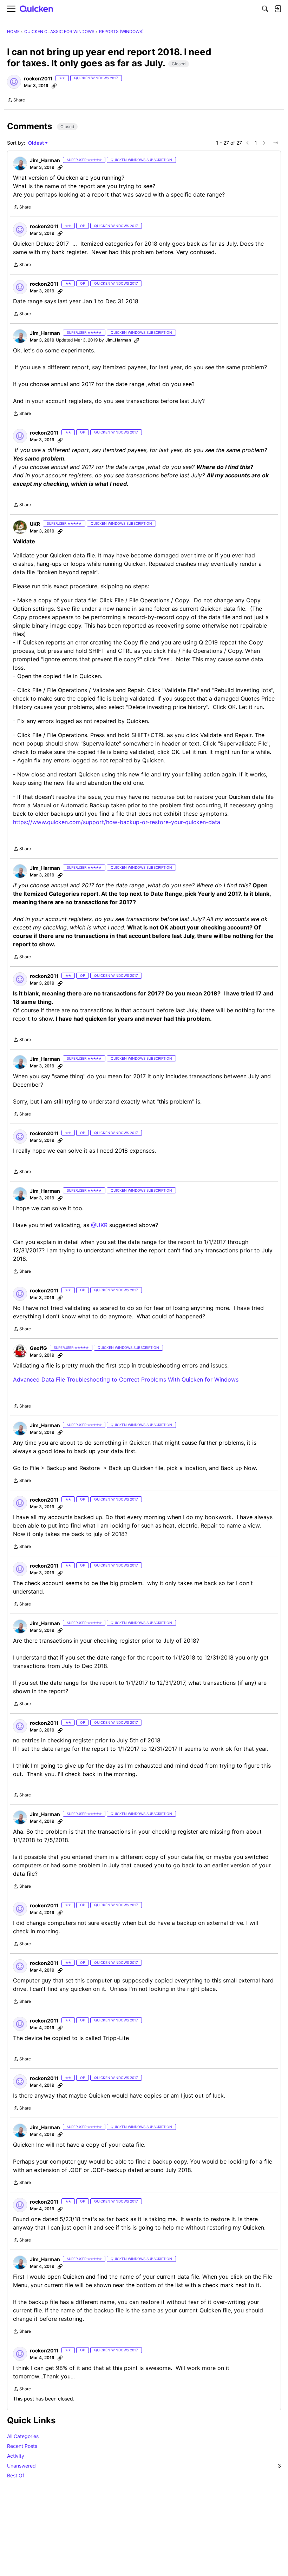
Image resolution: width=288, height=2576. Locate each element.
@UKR (99, 1225)
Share (16, 101)
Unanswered (144, 2466)
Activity (16, 2456)
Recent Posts (22, 2446)
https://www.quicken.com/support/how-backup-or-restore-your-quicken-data (117, 822)
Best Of (16, 2475)
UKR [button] (35, 524)
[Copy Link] (54, 86)
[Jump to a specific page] (275, 143)
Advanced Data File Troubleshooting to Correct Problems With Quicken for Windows (126, 1379)
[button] (14, 82)
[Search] (265, 9)
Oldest (37, 143)
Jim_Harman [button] (45, 160)
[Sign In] (278, 9)
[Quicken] (37, 9)
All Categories (23, 2436)
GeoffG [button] (38, 1348)
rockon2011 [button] (38, 78)
